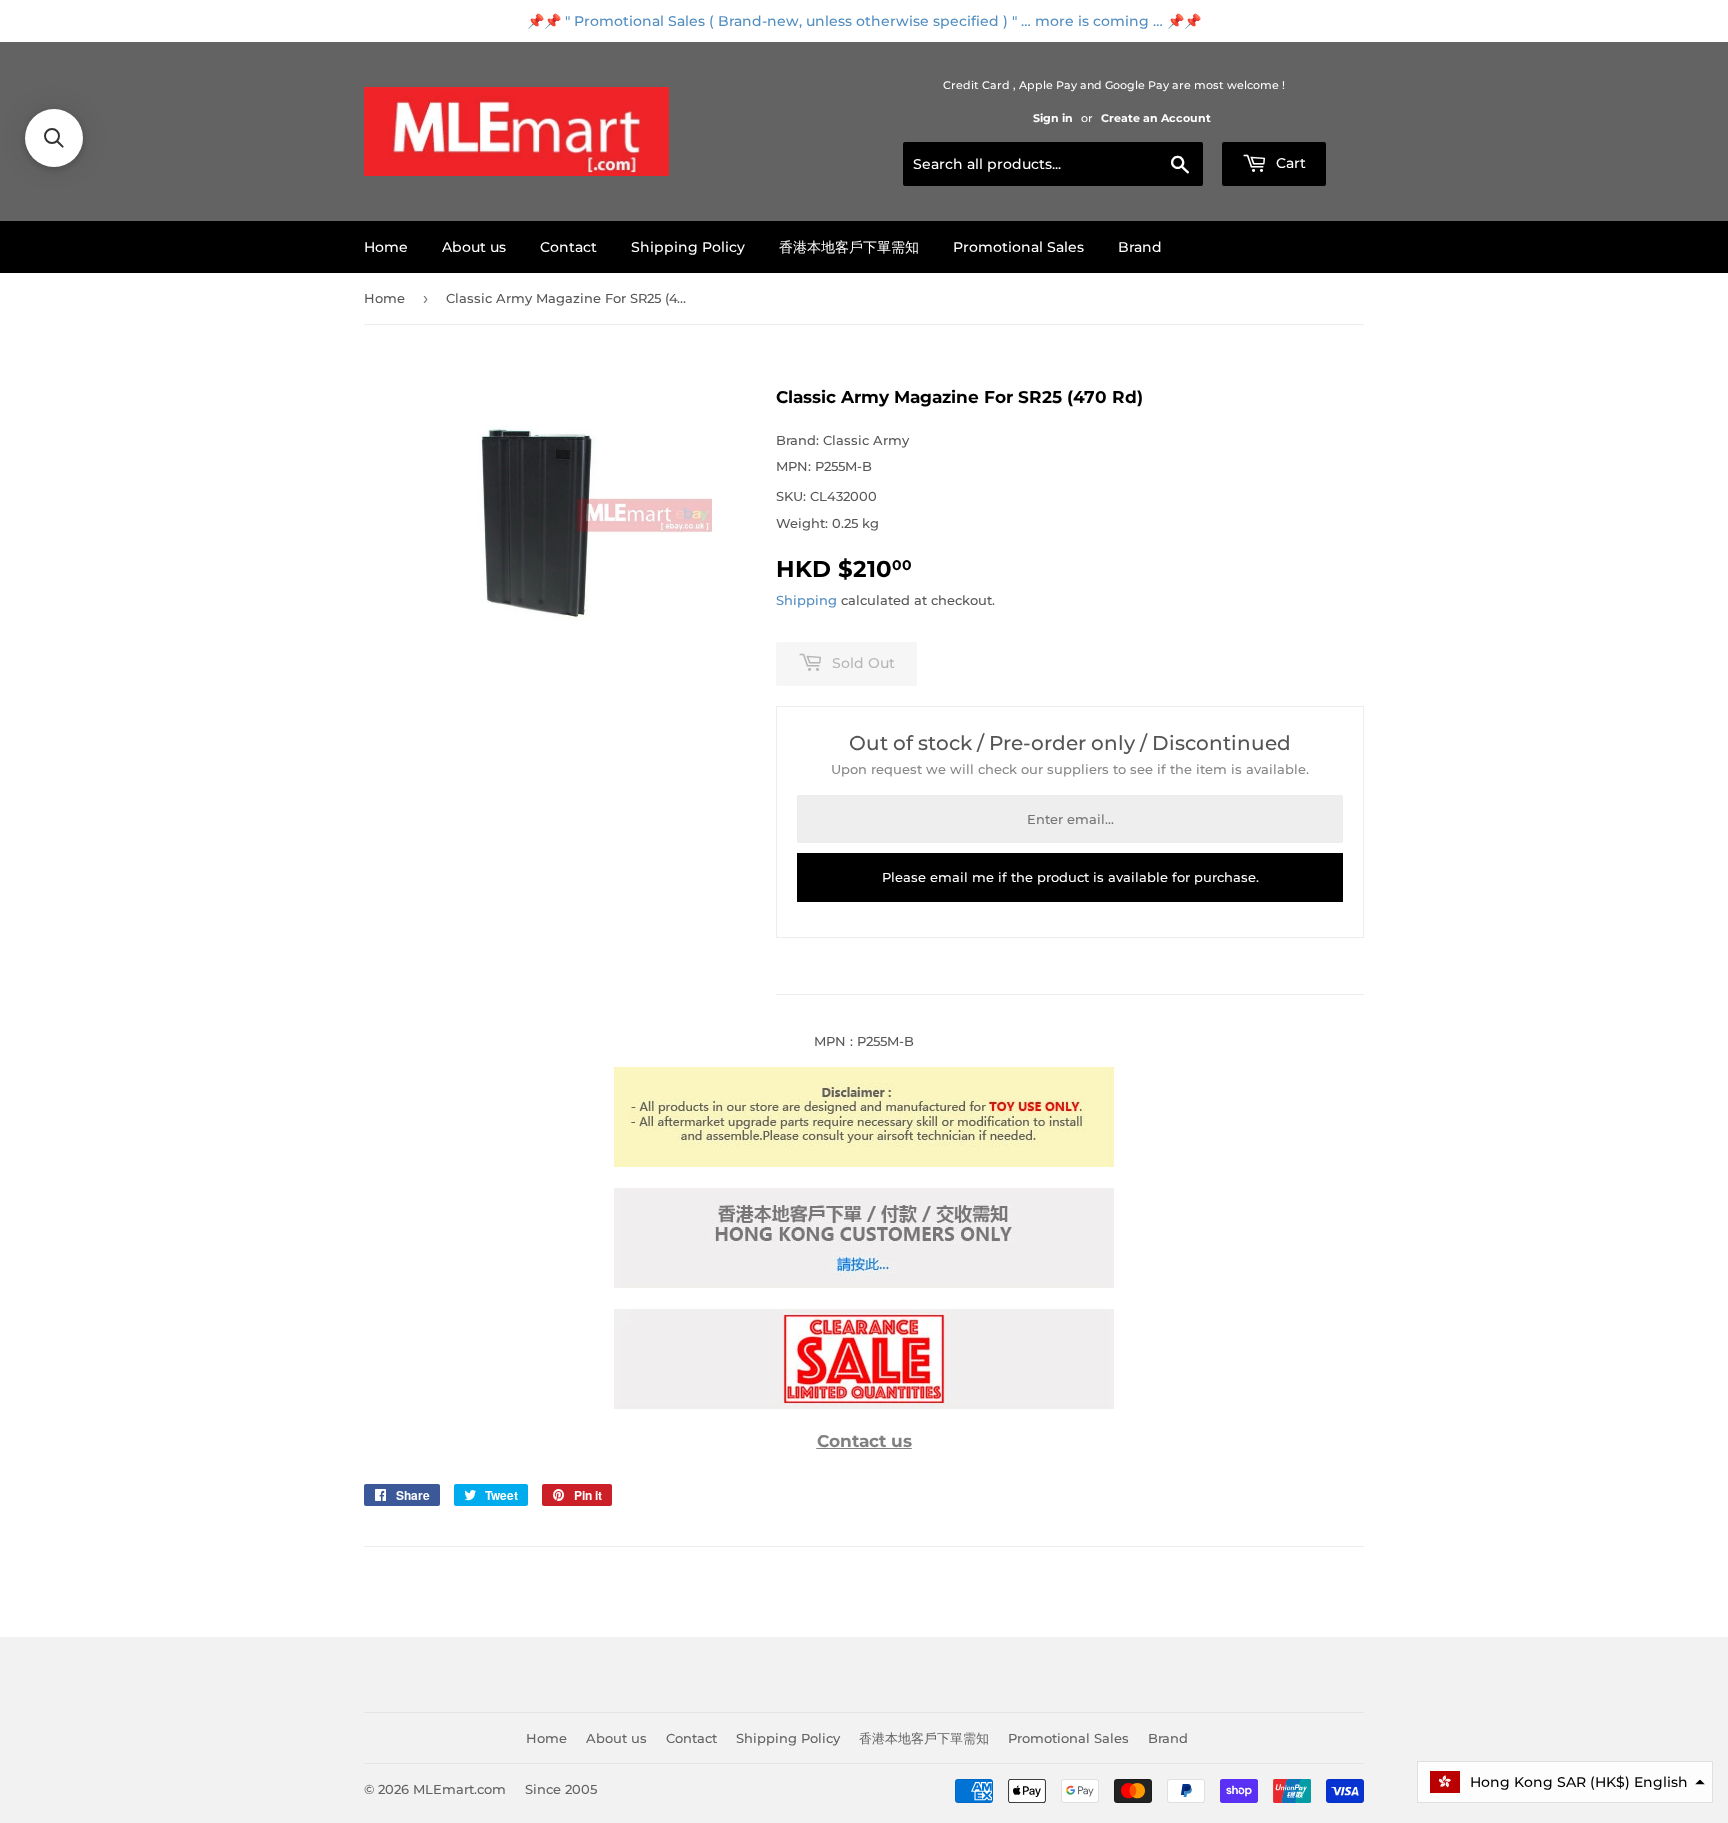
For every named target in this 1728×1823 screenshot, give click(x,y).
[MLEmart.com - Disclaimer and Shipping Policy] (864, 1162)
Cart (1289, 163)
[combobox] (1053, 164)
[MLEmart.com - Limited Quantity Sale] (864, 1404)
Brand (1140, 247)
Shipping (806, 600)
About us (474, 247)
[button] (1565, 1782)
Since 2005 (561, 1789)
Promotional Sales (1018, 247)
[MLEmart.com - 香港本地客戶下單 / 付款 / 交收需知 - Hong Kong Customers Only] (864, 1283)
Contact (568, 247)
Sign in (1053, 118)
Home (386, 247)
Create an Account (1156, 118)
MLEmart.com (459, 1789)
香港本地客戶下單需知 (849, 247)
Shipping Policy (688, 247)
